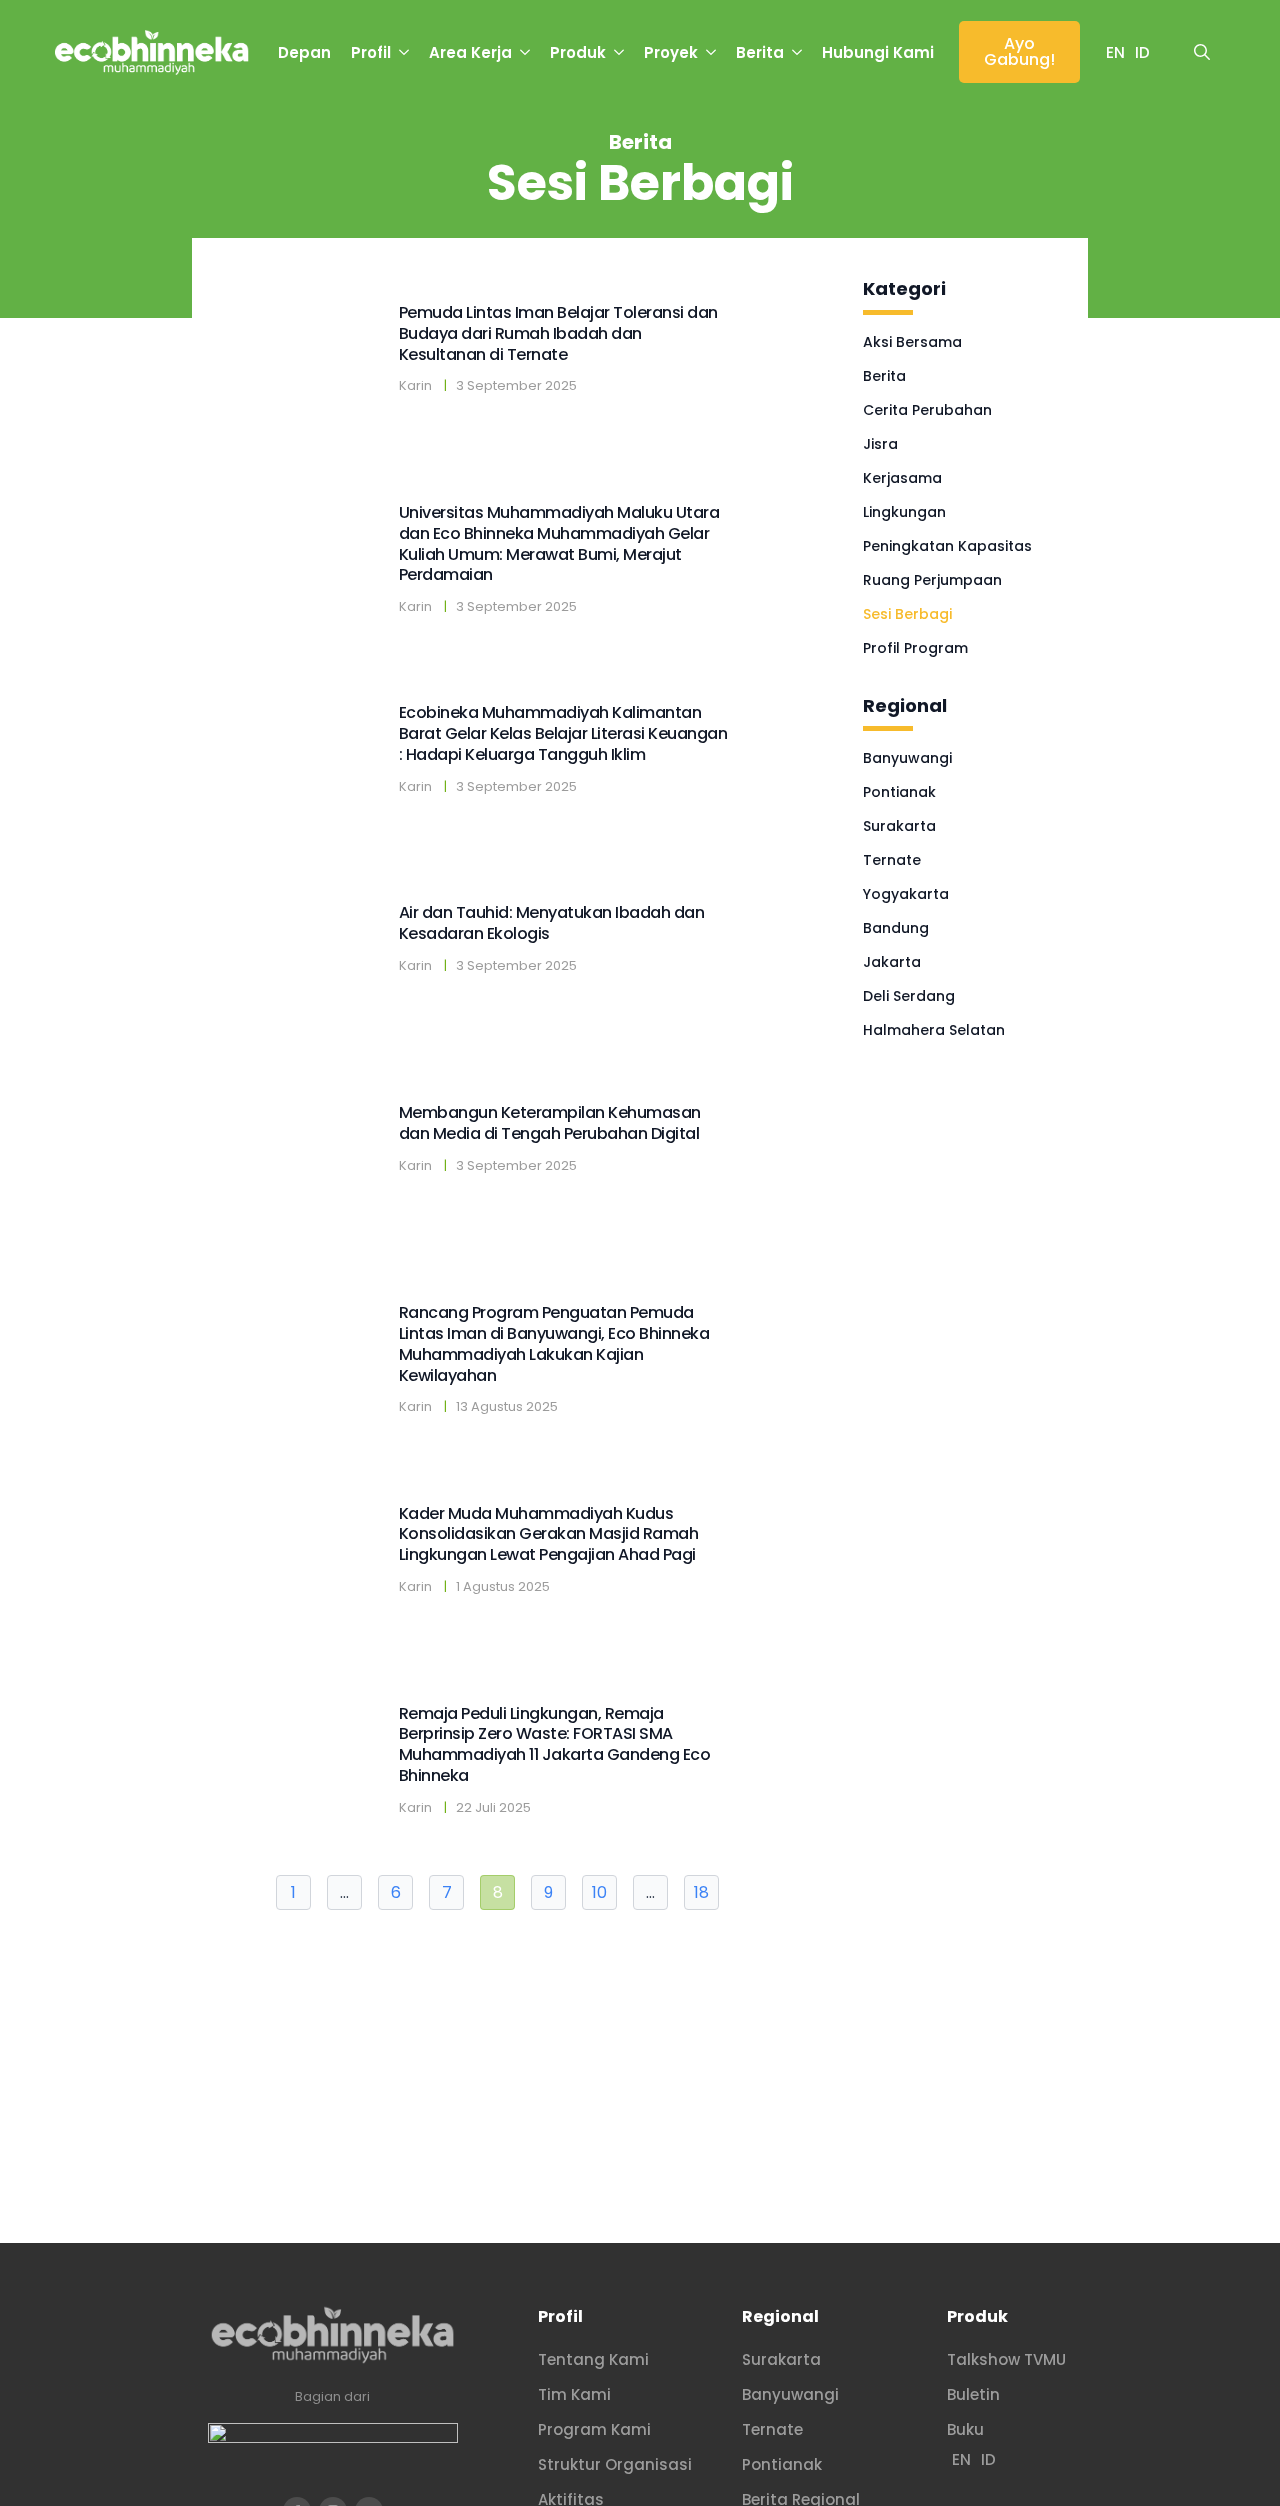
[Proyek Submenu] (712, 52)
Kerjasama (902, 478)
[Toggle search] (1202, 52)
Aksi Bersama (912, 342)
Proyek (671, 52)
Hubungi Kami (878, 52)
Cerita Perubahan (927, 410)
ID (1142, 52)
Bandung (896, 928)
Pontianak (899, 792)
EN (1115, 52)
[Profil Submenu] (405, 52)
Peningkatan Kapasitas (947, 546)
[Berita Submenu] (798, 52)
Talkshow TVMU (1006, 2359)
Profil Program (915, 648)
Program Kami (594, 2429)
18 (701, 1892)
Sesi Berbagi (907, 614)
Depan (304, 52)
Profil (371, 52)
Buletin (973, 2394)
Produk (578, 52)
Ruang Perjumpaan (932, 580)
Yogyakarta (906, 894)
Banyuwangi (907, 758)
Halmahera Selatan (934, 1030)
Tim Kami (574, 2394)
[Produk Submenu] (620, 52)
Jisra (880, 444)
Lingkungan (904, 512)
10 (599, 1892)
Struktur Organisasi (615, 2464)
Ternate (892, 860)
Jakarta (892, 962)
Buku (965, 2429)
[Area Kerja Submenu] (526, 52)
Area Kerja (470, 52)
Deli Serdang (909, 996)
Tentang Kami (593, 2359)
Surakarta (899, 826)
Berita (760, 52)
